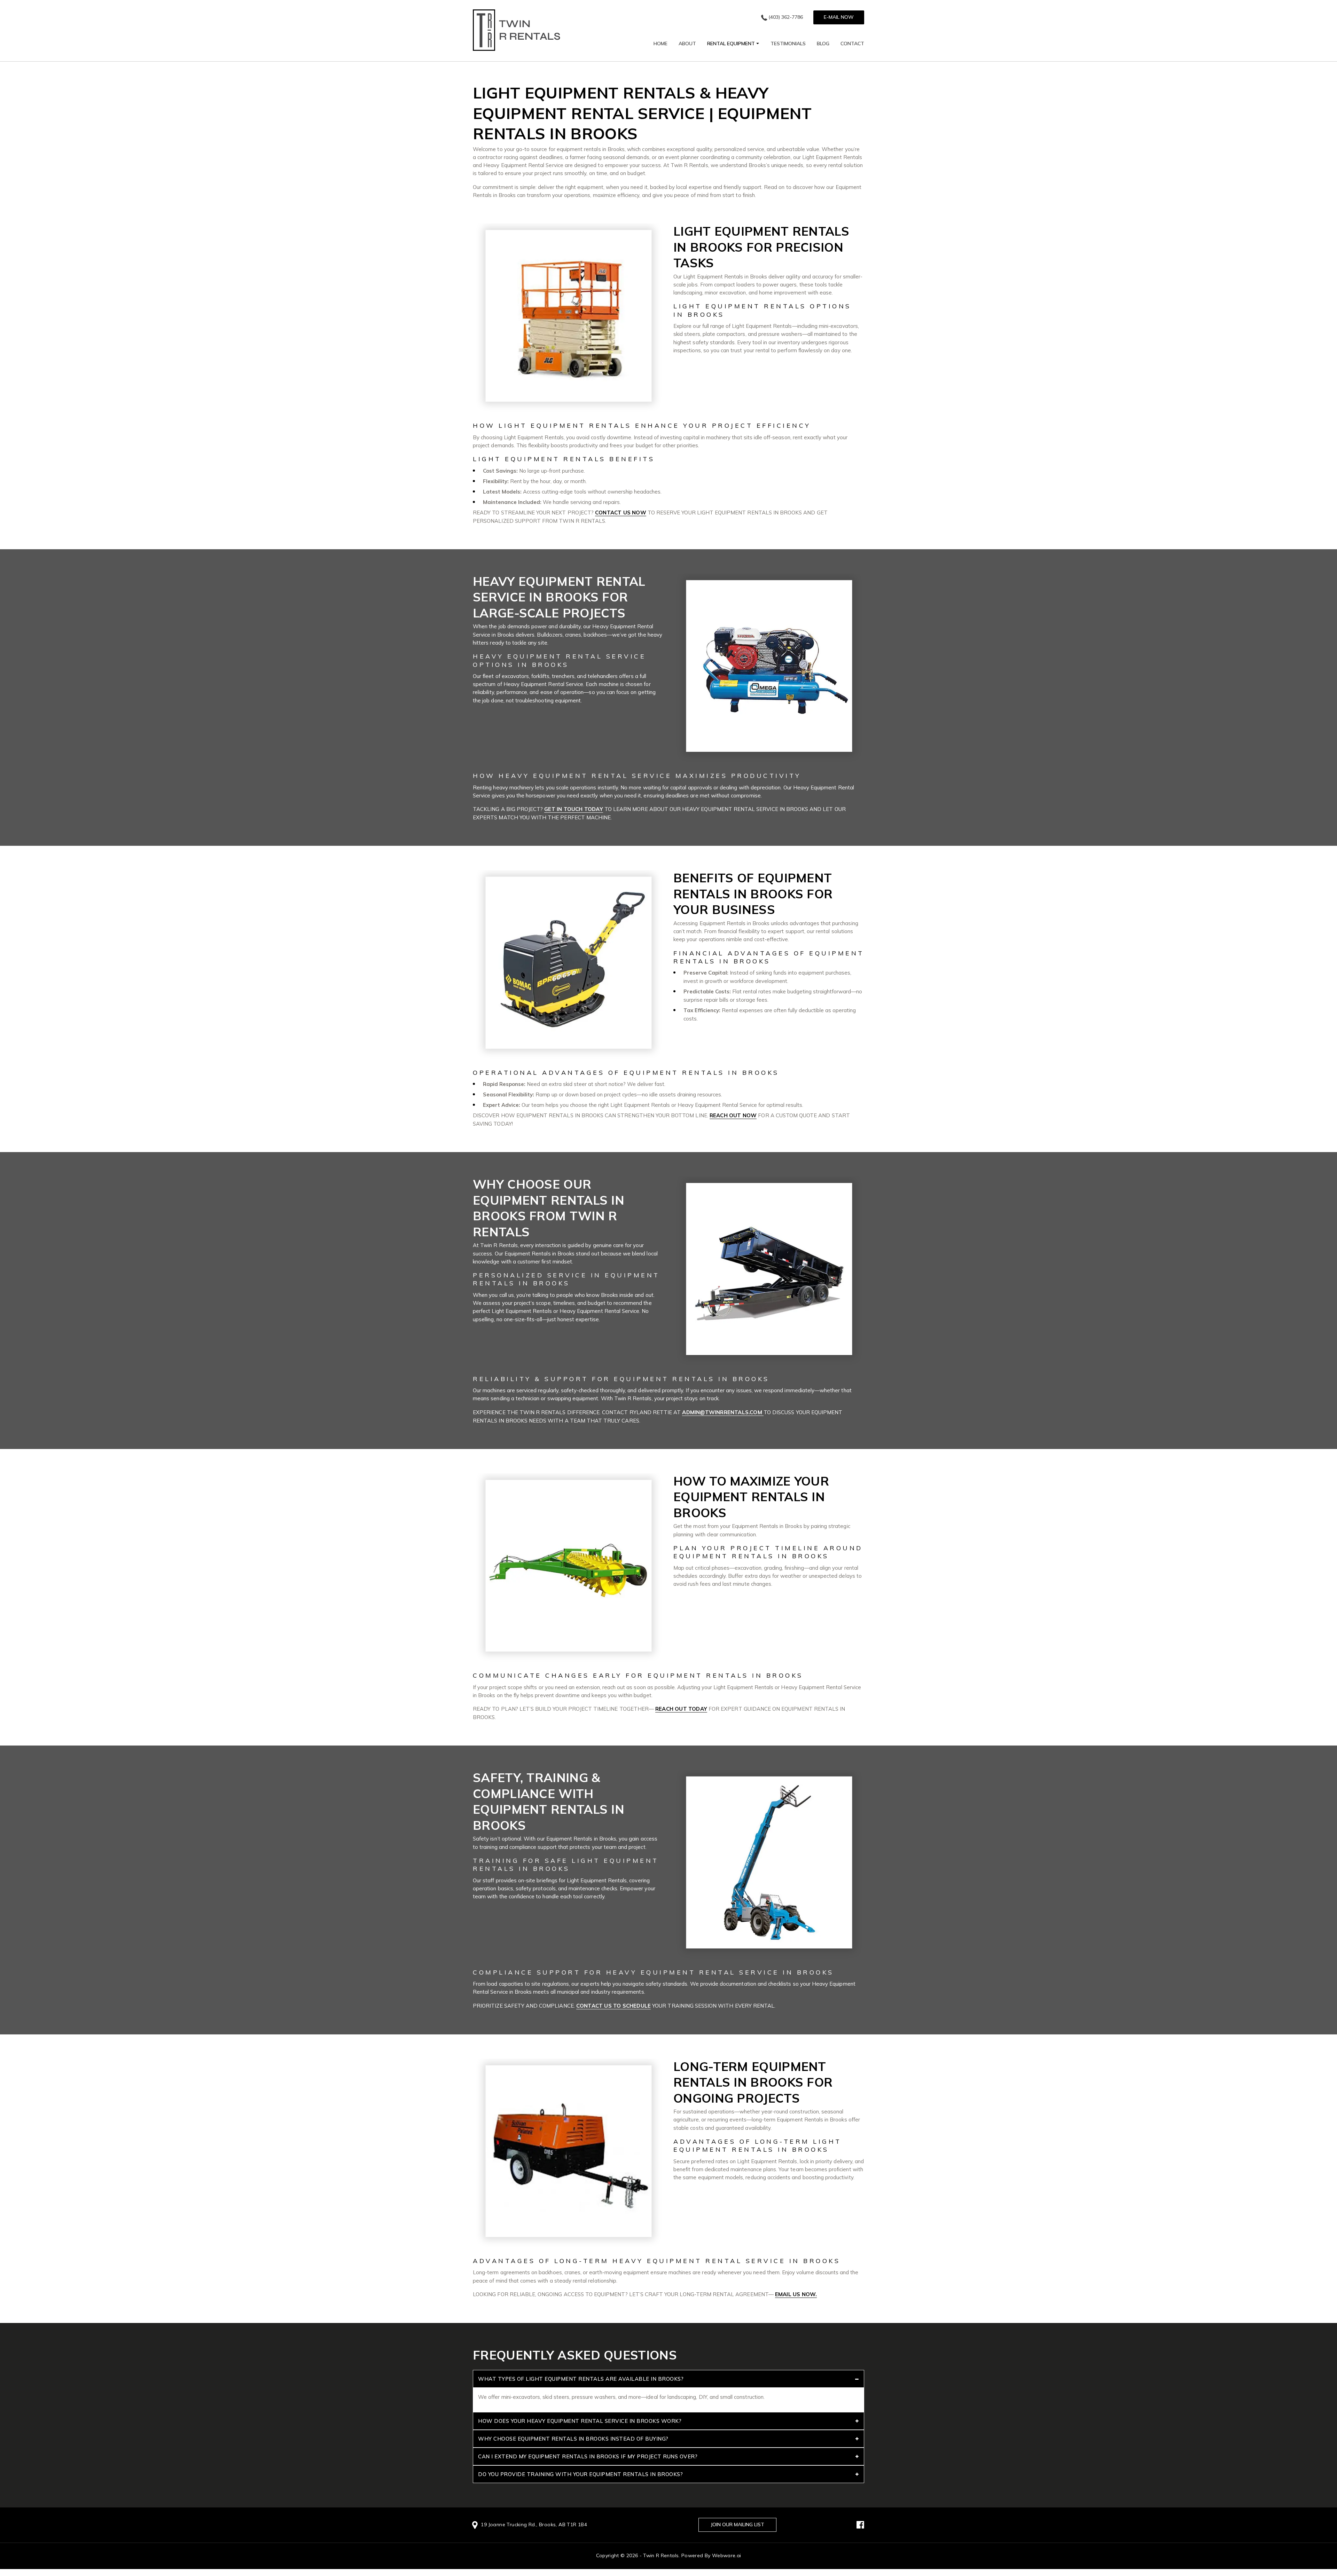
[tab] (668, 2379)
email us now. (796, 2294)
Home (660, 44)
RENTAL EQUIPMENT (731, 44)
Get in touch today (574, 809)
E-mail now (839, 17)
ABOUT (687, 44)
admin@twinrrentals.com (723, 1412)
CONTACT (852, 44)
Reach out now (733, 1115)
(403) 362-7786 (786, 17)
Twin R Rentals (661, 2555)
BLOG (823, 44)
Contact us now (621, 513)
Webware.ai (727, 2555)
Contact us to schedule (613, 2006)
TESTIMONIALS (788, 44)
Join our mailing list (737, 2524)
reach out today (681, 1709)
